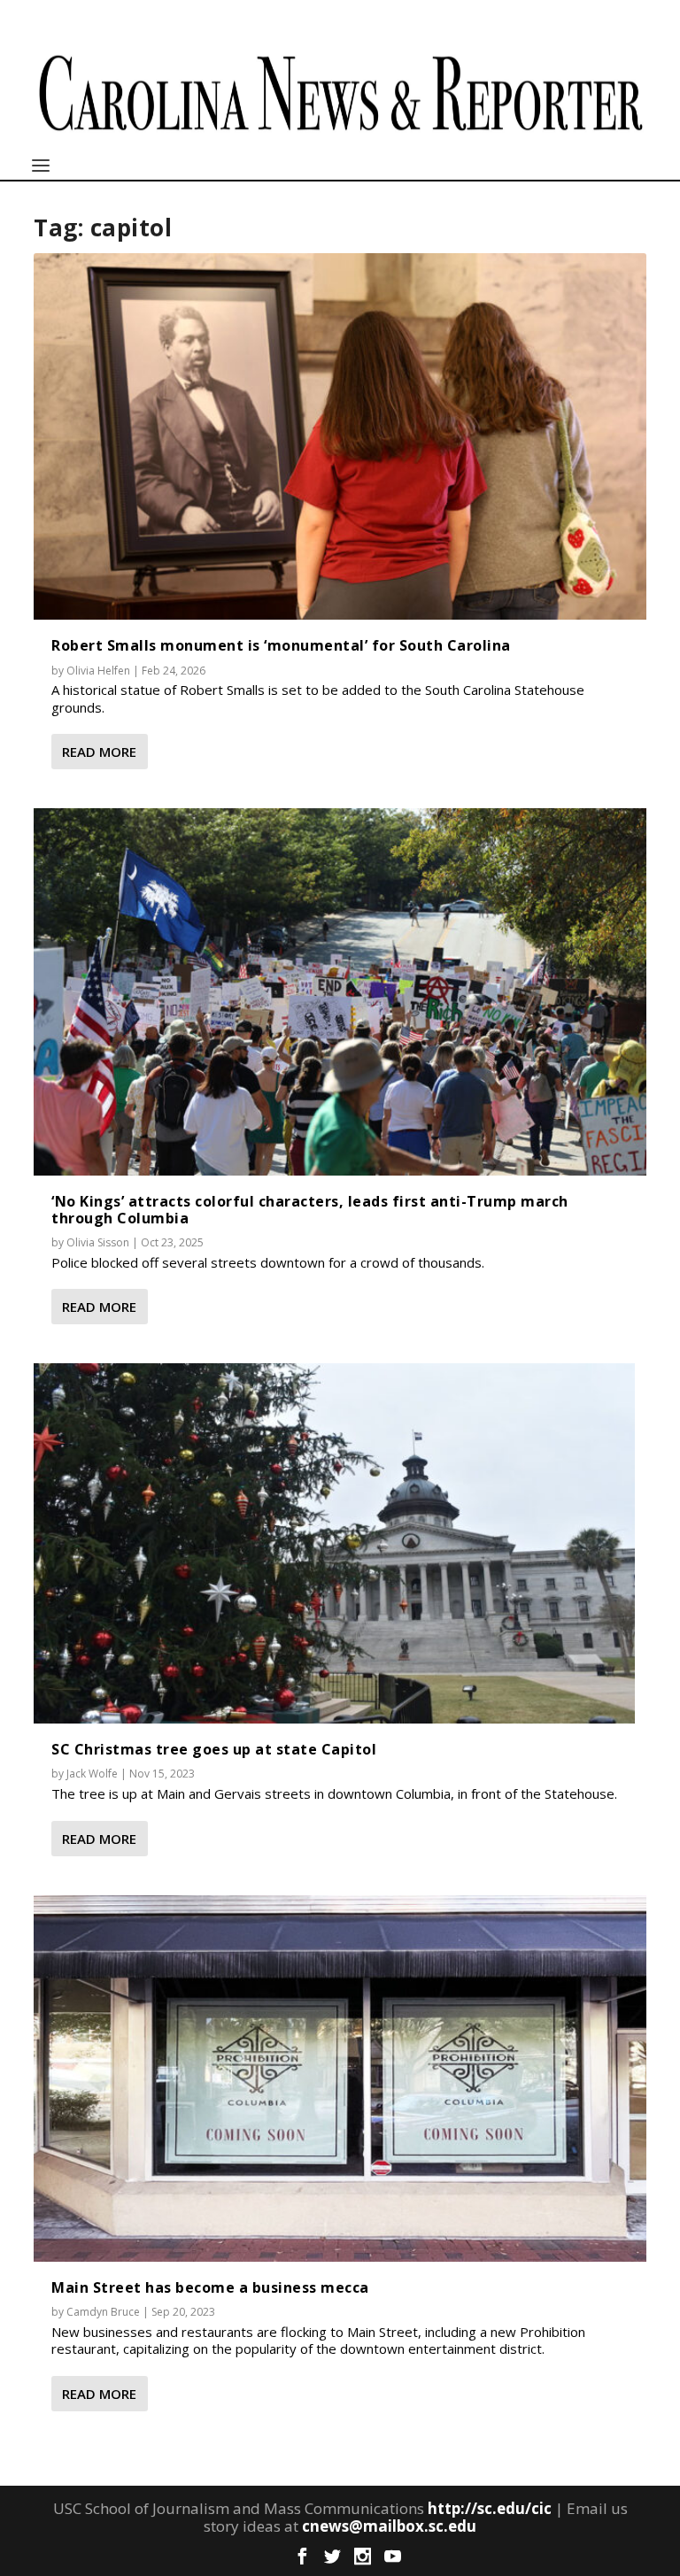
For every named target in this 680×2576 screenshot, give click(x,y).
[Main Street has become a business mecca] (340, 2079)
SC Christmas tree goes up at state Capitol (214, 1749)
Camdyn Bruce (103, 2312)
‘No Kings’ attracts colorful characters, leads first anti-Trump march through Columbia (310, 1210)
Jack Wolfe (92, 1774)
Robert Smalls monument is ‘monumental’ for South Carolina (281, 645)
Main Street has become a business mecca (210, 2287)
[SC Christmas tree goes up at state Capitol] (334, 1543)
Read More (99, 752)
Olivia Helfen (98, 671)
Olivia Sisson (98, 1242)
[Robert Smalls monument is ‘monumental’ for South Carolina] (340, 436)
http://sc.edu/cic (490, 2508)
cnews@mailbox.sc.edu (389, 2526)
